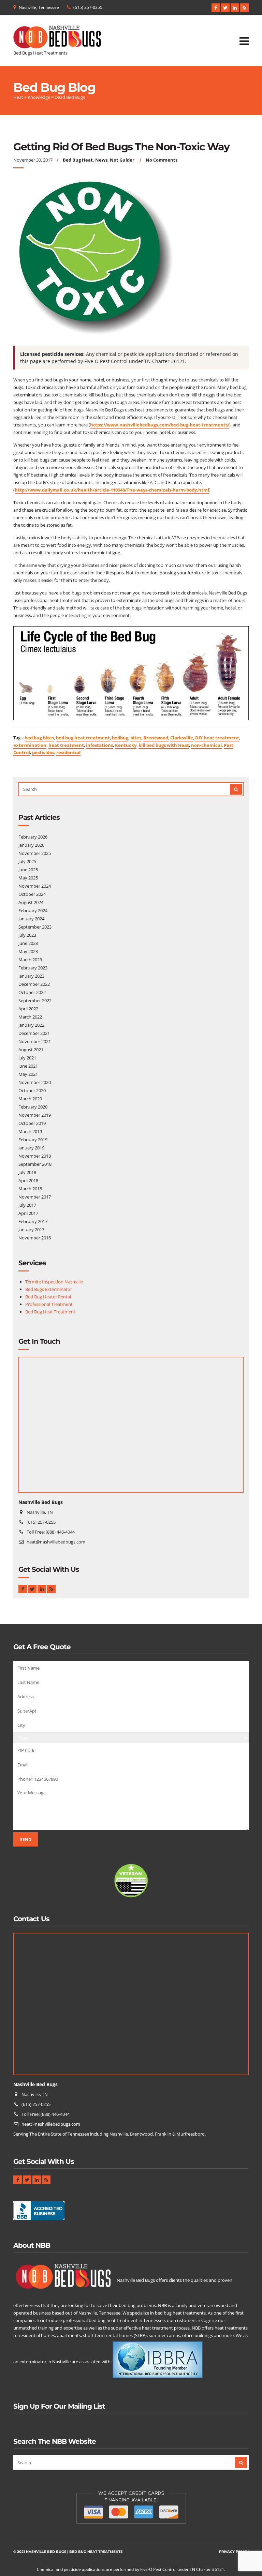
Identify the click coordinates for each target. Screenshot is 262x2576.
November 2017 (35, 1197)
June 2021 (28, 1066)
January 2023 (31, 976)
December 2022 (34, 984)
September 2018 (35, 1164)
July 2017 (27, 1205)
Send (26, 1840)
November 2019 (35, 1115)
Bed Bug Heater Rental (48, 1297)
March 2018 (30, 1189)
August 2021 (31, 1050)
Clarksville (182, 738)
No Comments (162, 160)
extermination (30, 745)
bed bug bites (39, 738)
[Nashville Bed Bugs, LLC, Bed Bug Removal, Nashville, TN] (39, 2213)
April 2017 (28, 1213)
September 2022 (35, 1000)
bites (136, 738)
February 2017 (33, 1221)
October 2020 (32, 1090)
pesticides (43, 752)
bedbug (120, 738)
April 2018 (28, 1180)
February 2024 (33, 910)
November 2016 (35, 1238)
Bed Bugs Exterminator (49, 1289)
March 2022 (30, 1017)
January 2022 (31, 1025)
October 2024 (32, 894)
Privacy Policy (234, 2552)
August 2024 (31, 902)
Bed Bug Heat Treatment (50, 1312)
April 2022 (28, 1009)
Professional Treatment (49, 1304)
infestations (99, 745)
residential (68, 752)
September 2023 (35, 927)
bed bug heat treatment (83, 738)
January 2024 (31, 919)
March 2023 (30, 960)
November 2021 (35, 1041)
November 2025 (35, 853)
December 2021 (34, 1033)
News (101, 160)
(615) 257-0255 (88, 7)
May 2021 (28, 1074)
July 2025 (27, 861)
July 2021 (27, 1058)
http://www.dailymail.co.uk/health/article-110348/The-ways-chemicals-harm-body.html (112, 490)
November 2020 (35, 1082)
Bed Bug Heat (78, 160)
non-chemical (206, 745)
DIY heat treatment (217, 738)
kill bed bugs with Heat (164, 745)
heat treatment (66, 745)
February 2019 (33, 1140)
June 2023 (28, 943)
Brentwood (156, 738)
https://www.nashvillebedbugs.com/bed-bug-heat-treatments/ (160, 425)
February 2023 (33, 968)
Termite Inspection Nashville (54, 1282)
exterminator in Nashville (45, 2362)
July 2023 (27, 935)
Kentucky (126, 745)
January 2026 (31, 845)
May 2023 (28, 951)
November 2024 (35, 886)
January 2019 (31, 1148)
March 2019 (30, 1131)
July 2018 (27, 1172)
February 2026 (33, 837)
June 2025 (28, 870)
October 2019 (32, 1123)
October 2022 (32, 992)
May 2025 (28, 878)
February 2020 (33, 1107)
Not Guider (122, 160)
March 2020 (30, 1099)
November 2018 (35, 1156)
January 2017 (31, 1230)
